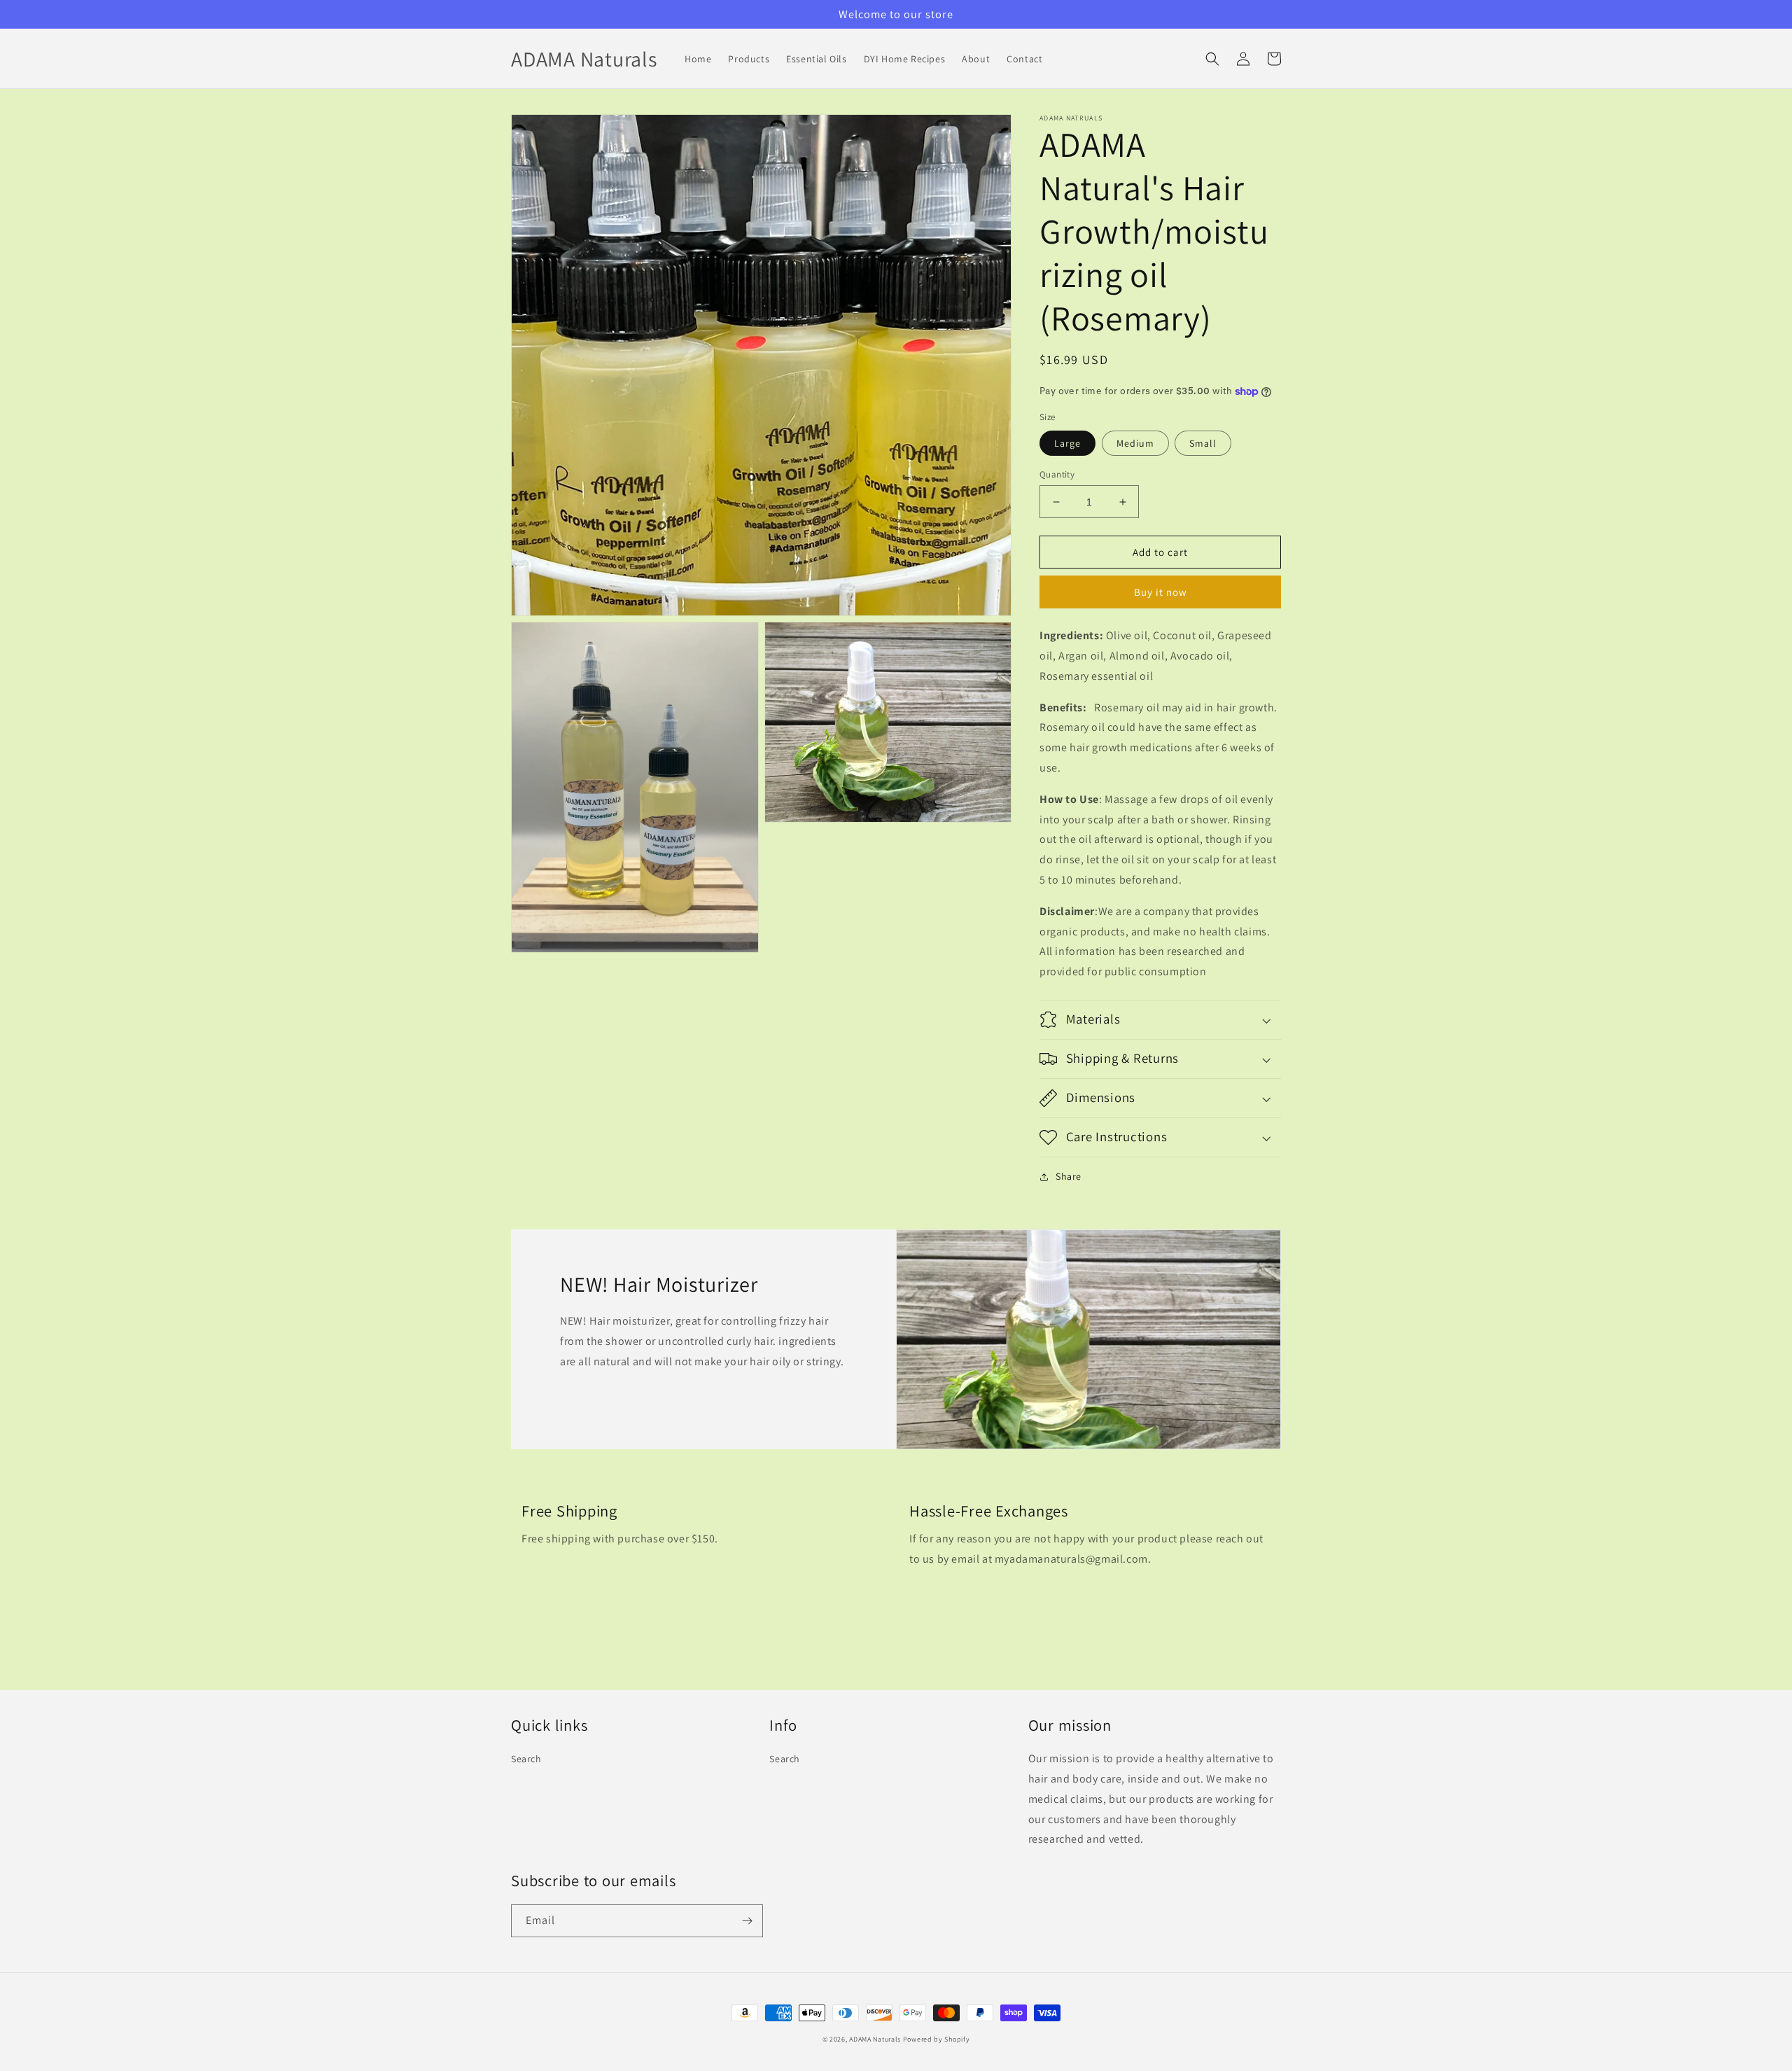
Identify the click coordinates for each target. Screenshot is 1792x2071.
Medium (1135, 443)
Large (1067, 443)
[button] (1212, 59)
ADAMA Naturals (875, 2039)
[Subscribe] (747, 1921)
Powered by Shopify (937, 2039)
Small (1203, 443)
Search (526, 1759)
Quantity (1057, 474)
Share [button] (1069, 1176)
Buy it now (1161, 592)
